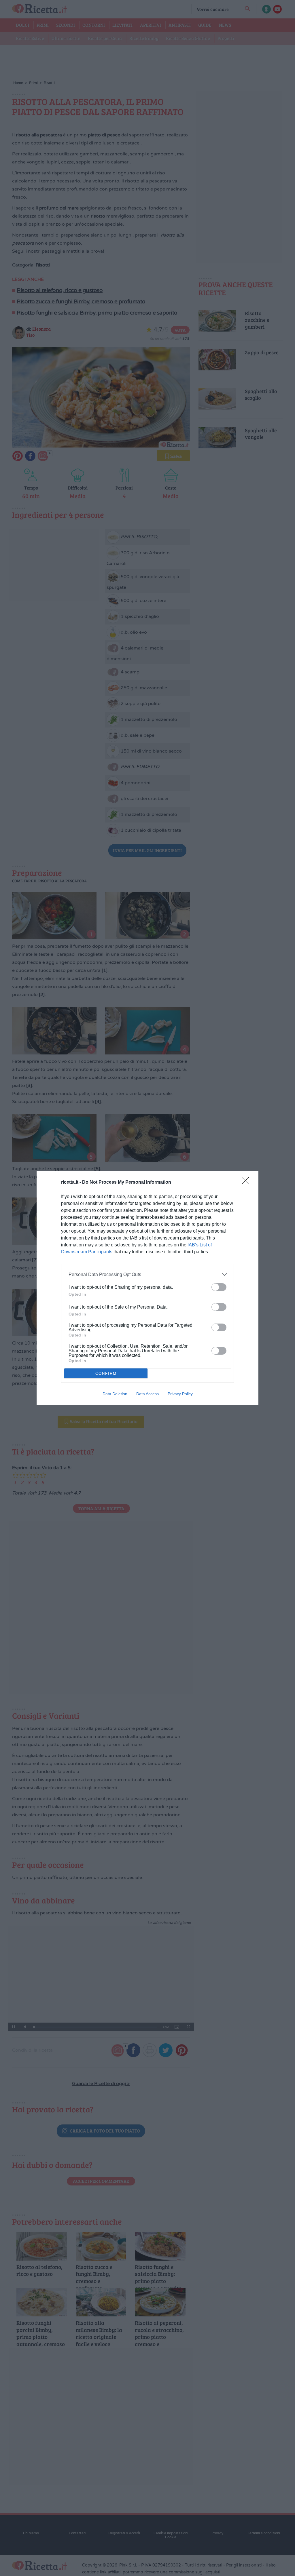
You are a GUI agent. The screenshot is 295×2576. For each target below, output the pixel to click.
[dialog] (147, 1288)
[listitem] (147, 1274)
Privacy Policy (180, 1394)
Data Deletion (115, 1394)
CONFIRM (106, 1373)
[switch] (219, 1287)
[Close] (247, 1183)
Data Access (147, 1394)
